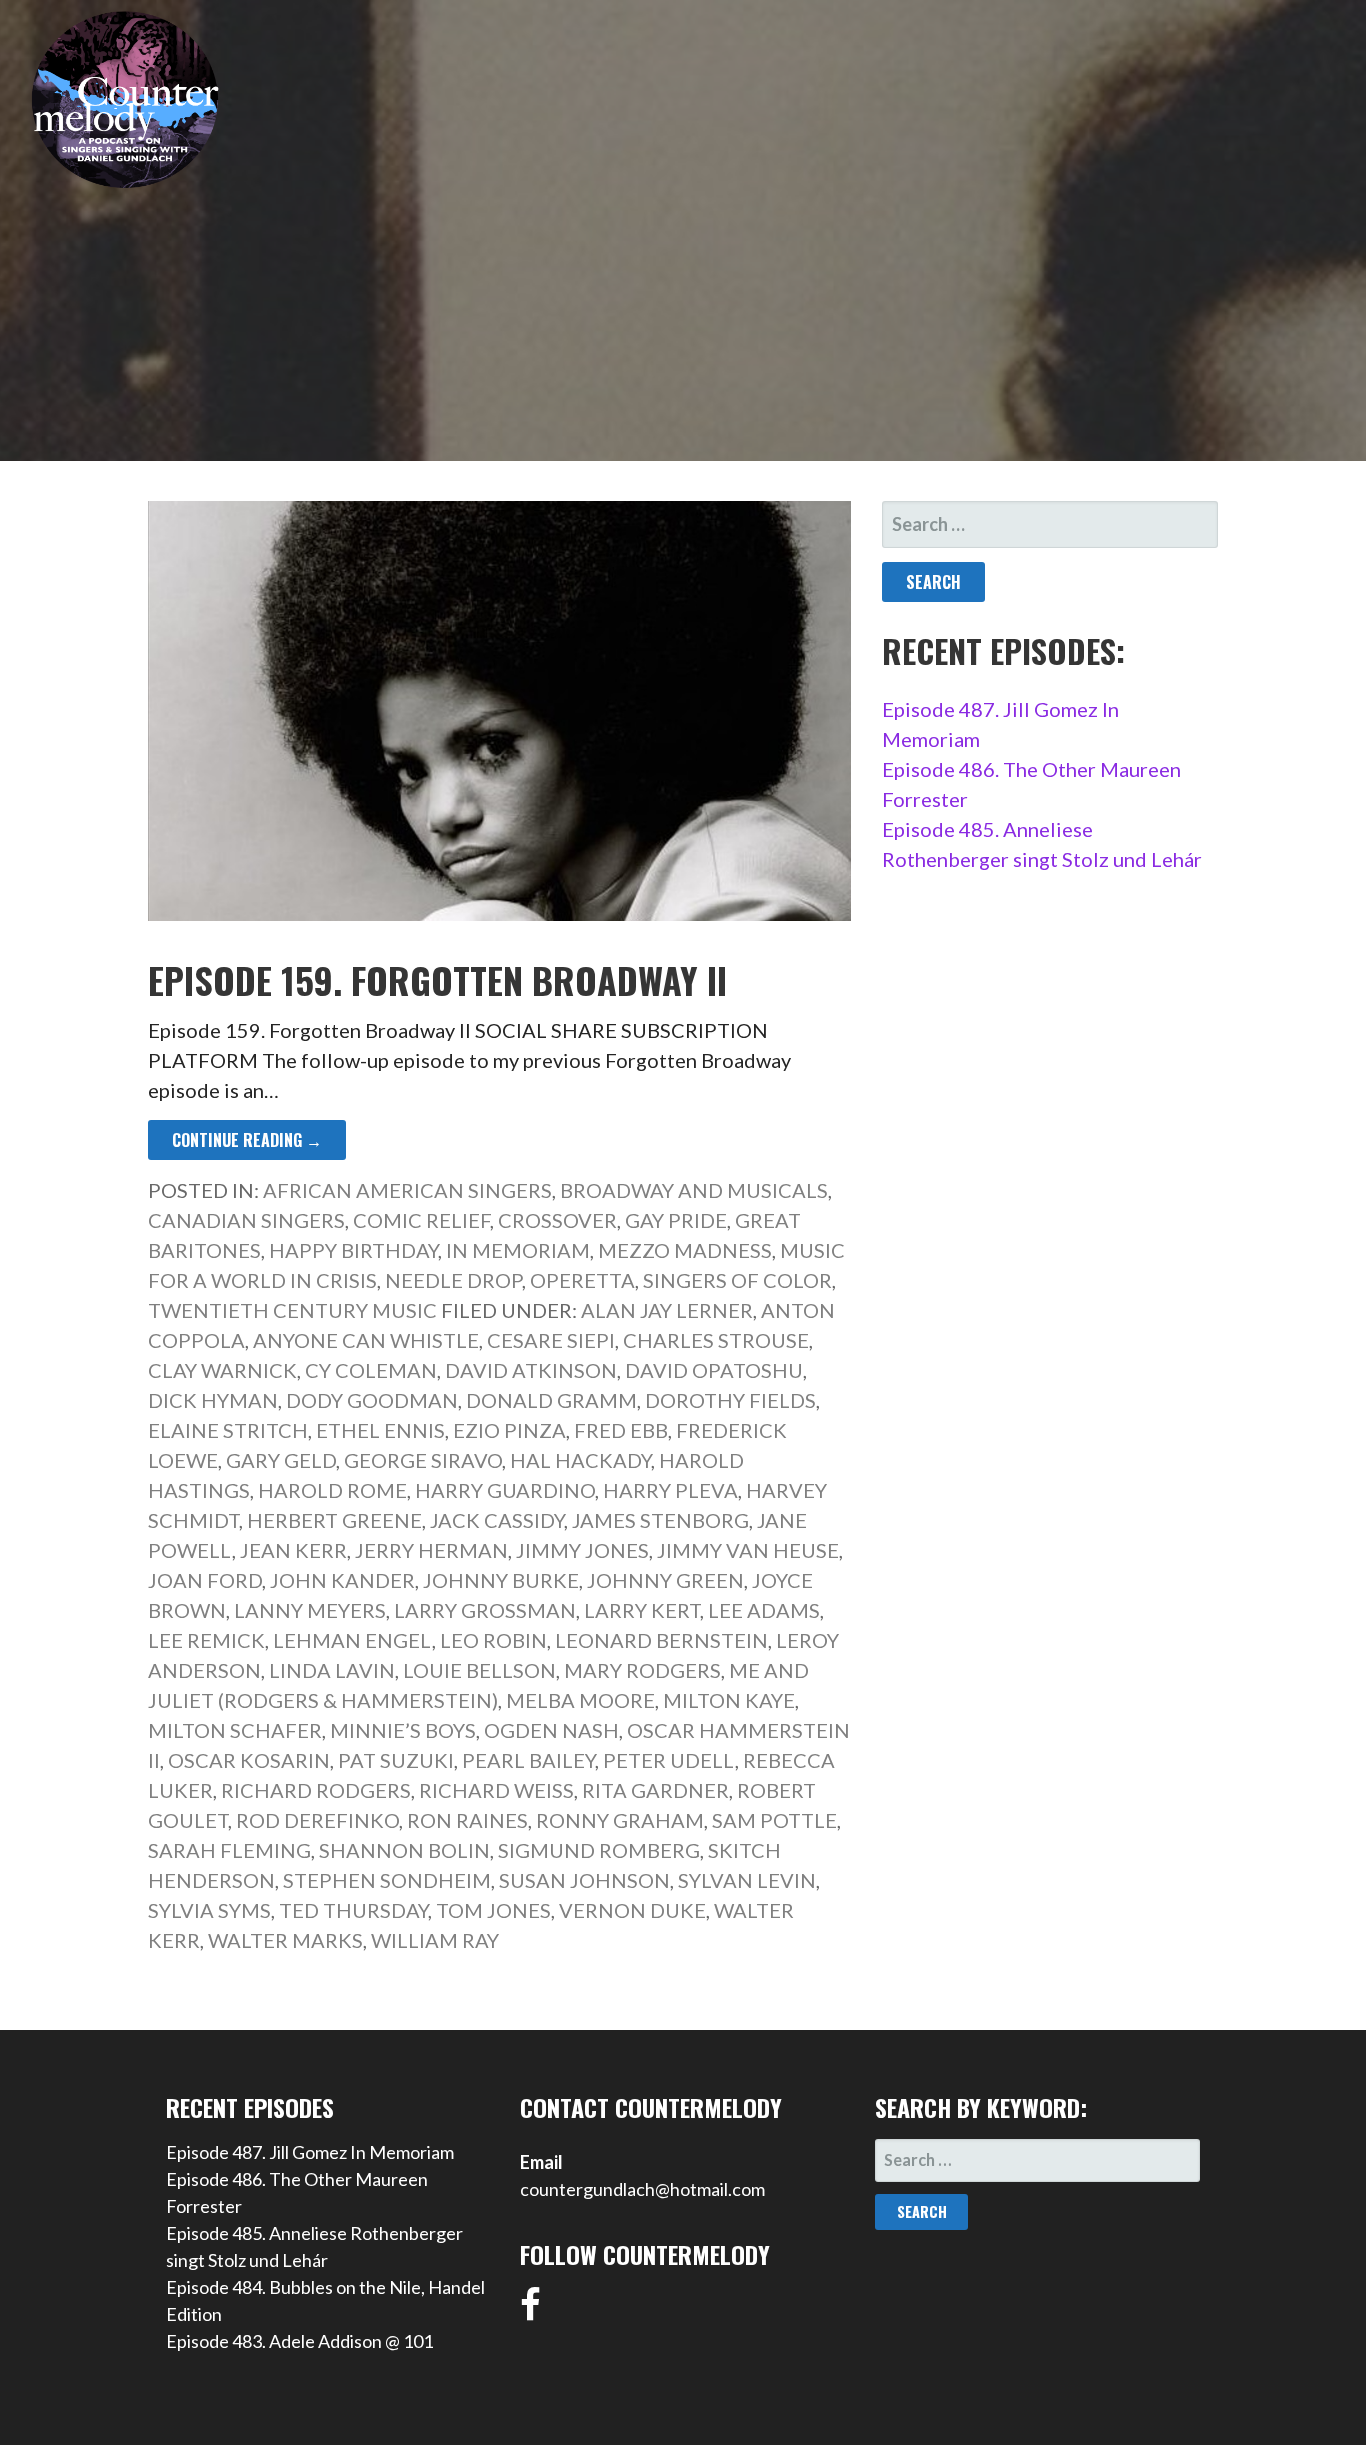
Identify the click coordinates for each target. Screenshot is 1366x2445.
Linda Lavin (332, 1670)
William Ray (435, 1940)
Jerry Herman (431, 1550)
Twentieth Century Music (292, 1310)
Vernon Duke (632, 1910)
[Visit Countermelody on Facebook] (530, 2311)
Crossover (557, 1220)
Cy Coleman (371, 1370)
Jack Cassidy (497, 1520)
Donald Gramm (551, 1400)
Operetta (582, 1280)
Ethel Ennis (380, 1430)
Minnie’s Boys (403, 1730)
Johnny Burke (501, 1580)
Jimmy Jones (582, 1550)
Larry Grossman (485, 1610)
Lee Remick (206, 1640)
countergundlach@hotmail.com (642, 2189)
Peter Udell (669, 1760)
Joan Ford (205, 1580)
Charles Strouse (716, 1340)
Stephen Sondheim (387, 1880)
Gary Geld (281, 1460)
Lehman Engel (352, 1640)
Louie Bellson (479, 1670)
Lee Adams (764, 1610)
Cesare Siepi (551, 1340)
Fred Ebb (621, 1430)
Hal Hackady (580, 1460)
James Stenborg (660, 1520)
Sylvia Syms (209, 1910)
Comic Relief (421, 1220)
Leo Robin (493, 1640)
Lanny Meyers (310, 1610)
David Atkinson (531, 1370)
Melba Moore (580, 1700)
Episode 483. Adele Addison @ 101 (299, 2341)
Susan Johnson (584, 1880)
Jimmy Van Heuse (748, 1550)
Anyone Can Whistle (366, 1340)
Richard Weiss (496, 1790)
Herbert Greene (334, 1520)
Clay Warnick (222, 1370)
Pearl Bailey (528, 1760)
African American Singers (407, 1190)
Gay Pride (676, 1220)
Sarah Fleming (229, 1850)
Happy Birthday (353, 1250)
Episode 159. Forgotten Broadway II (437, 979)
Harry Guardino (505, 1490)
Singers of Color (737, 1280)
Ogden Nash (551, 1730)
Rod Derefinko (317, 1820)
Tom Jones (493, 1910)
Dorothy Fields (730, 1400)
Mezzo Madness (685, 1250)
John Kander (342, 1580)
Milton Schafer (235, 1730)
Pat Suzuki (396, 1760)
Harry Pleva (670, 1490)
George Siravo (423, 1460)
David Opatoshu (714, 1370)
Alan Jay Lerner (667, 1310)
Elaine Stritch (228, 1430)
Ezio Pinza (509, 1430)
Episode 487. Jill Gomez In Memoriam (310, 2152)
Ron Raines (467, 1820)
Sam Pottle (774, 1820)
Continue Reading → (247, 1140)
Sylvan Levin (747, 1880)
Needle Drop (453, 1280)
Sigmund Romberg (599, 1850)
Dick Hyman (213, 1400)
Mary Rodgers (642, 1670)
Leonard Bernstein (661, 1640)
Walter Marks (285, 1940)
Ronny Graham (620, 1820)
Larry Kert (642, 1610)
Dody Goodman (372, 1400)
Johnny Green (665, 1580)
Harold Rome (332, 1490)
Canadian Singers (246, 1220)
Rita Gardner (655, 1790)
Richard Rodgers (316, 1790)
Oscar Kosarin (249, 1760)
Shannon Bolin (404, 1850)
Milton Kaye (729, 1700)
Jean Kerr (293, 1550)
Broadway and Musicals (694, 1190)
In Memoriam (518, 1250)
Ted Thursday (353, 1910)
